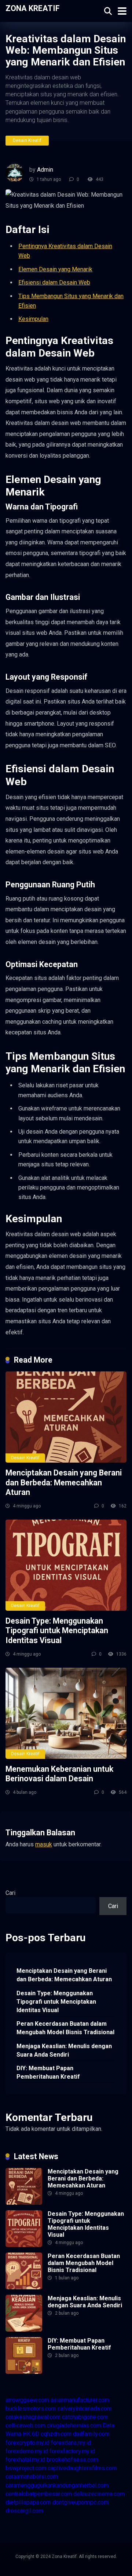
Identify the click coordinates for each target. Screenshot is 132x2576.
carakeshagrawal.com (33, 2417)
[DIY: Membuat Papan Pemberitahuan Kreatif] (24, 2372)
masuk (44, 1844)
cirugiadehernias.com (74, 2425)
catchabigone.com (85, 2417)
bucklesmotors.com (31, 2409)
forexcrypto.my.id (27, 2443)
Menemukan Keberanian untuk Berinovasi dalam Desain (59, 1774)
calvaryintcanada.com (85, 2409)
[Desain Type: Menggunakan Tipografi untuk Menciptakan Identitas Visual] (66, 1565)
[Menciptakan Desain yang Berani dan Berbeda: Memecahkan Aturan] (66, 1417)
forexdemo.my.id (27, 2451)
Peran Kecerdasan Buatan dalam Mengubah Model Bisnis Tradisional (65, 2028)
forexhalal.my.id (25, 2460)
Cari (10, 1893)
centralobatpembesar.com (39, 2494)
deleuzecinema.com (99, 2494)
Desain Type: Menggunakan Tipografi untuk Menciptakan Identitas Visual (57, 1631)
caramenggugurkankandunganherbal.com (57, 2485)
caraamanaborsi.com (32, 2477)
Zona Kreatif (33, 8)
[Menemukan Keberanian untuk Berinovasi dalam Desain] (66, 1713)
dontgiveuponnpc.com (80, 2502)
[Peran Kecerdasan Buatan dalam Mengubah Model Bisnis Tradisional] (24, 2287)
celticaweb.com (25, 2425)
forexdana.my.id (71, 2443)
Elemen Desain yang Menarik (55, 269)
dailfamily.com (91, 2434)
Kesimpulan (33, 319)
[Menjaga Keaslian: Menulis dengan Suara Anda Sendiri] (24, 2330)
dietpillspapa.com (28, 2502)
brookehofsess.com (72, 2460)
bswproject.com (26, 2468)
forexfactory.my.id (72, 2451)
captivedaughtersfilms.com (82, 2468)
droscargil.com (24, 2511)
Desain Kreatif (27, 140)
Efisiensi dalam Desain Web (54, 282)
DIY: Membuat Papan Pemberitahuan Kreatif (48, 2072)
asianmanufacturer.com (80, 2400)
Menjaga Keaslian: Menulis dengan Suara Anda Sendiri (64, 2050)
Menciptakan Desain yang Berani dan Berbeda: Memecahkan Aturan (64, 1482)
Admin (45, 170)
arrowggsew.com (27, 2400)
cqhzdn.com (56, 2434)
